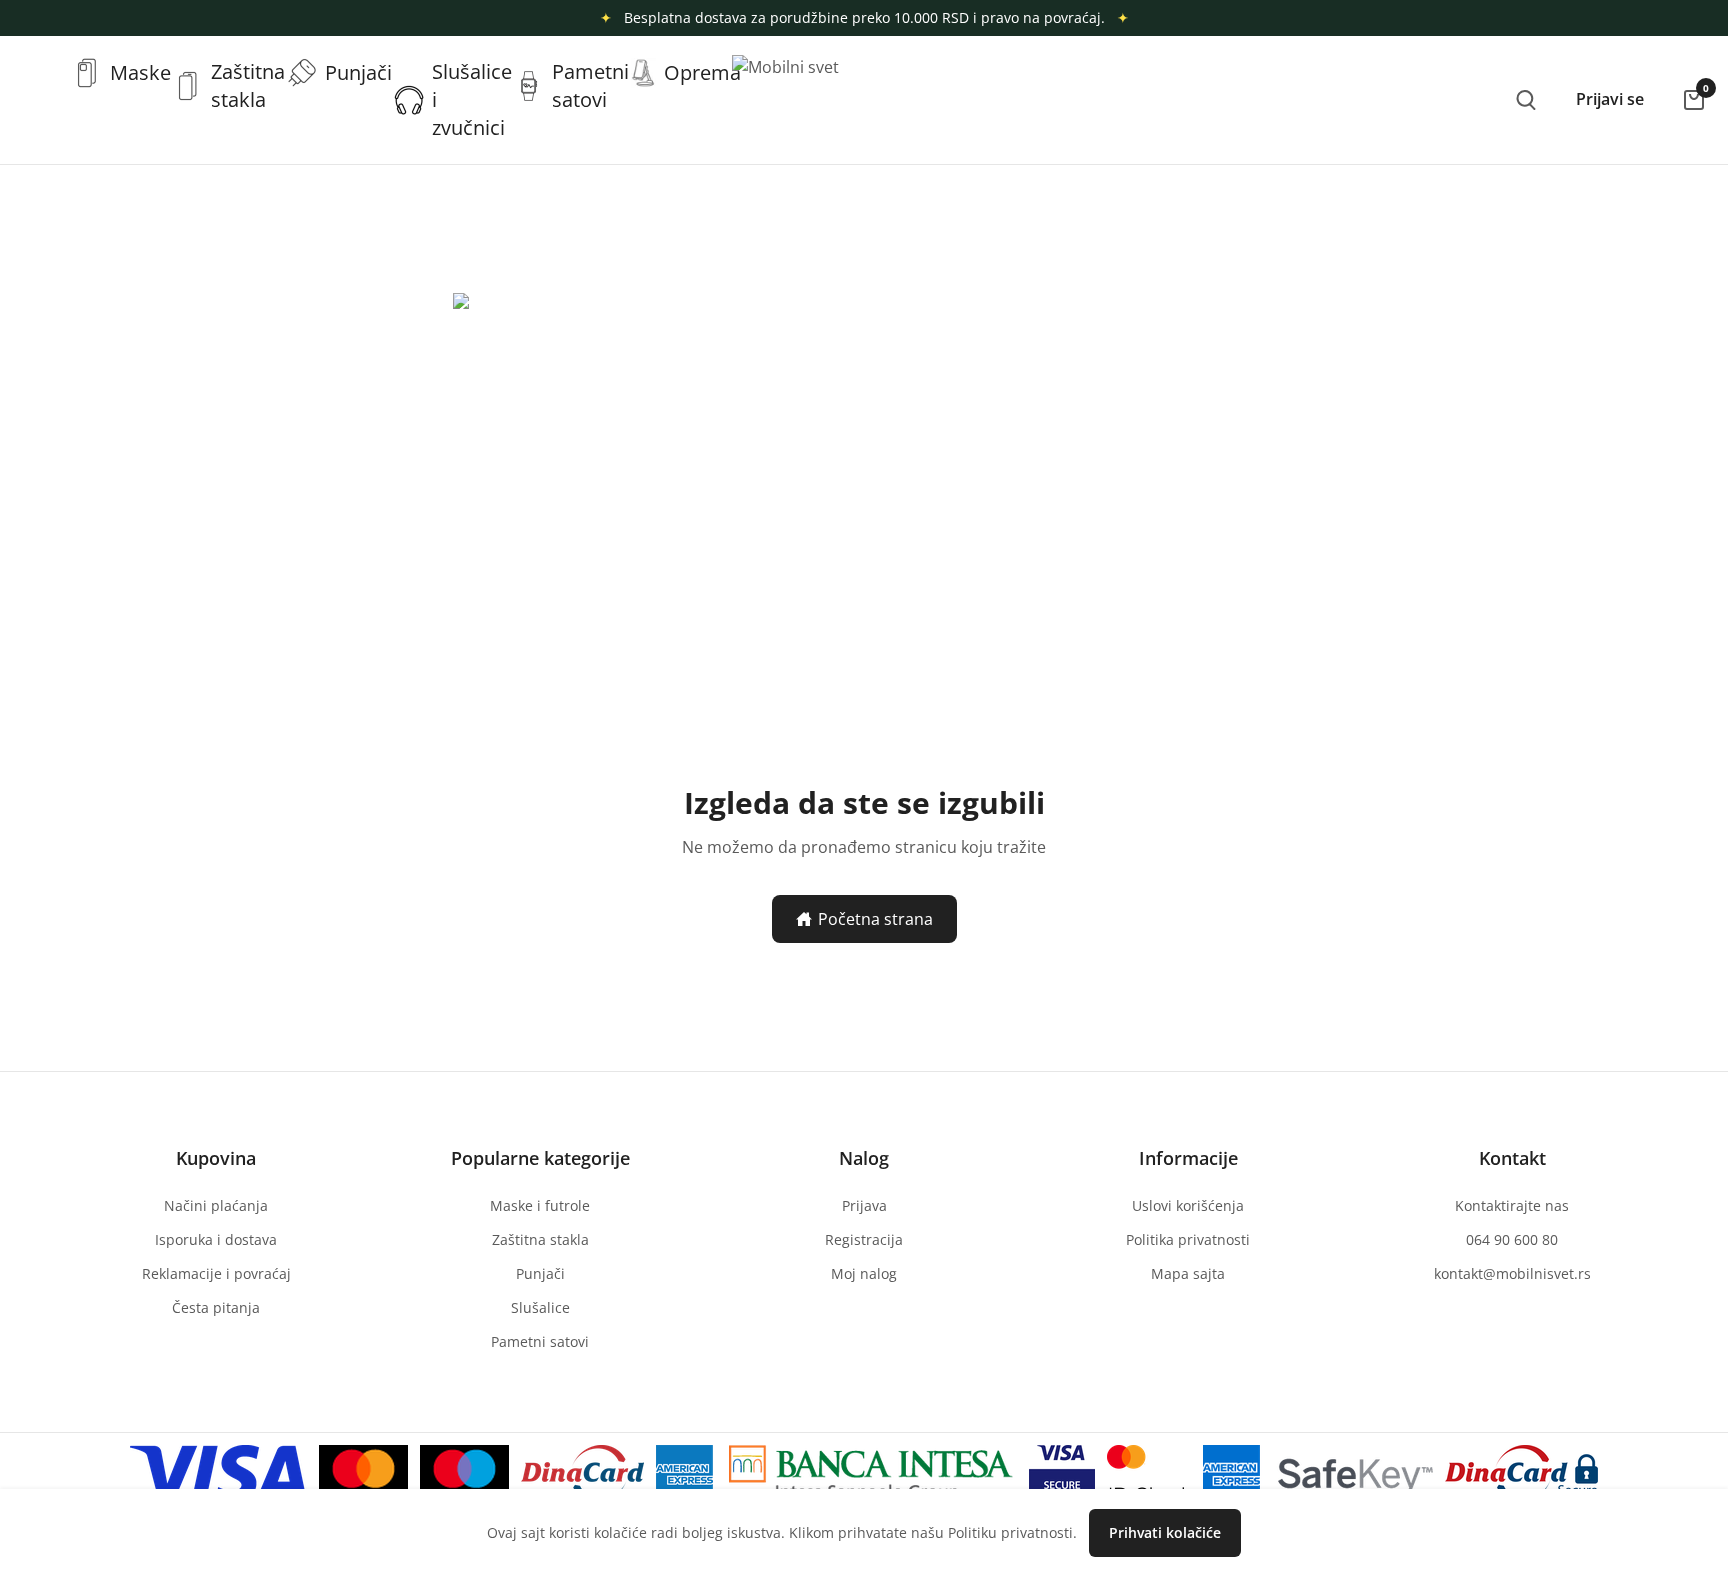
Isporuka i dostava (216, 1239)
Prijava (864, 1205)
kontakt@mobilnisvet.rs (1512, 1273)
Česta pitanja (216, 1307)
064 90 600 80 (1512, 1239)
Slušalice (540, 1307)
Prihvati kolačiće (1165, 1532)
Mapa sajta (1188, 1273)
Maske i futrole (540, 1205)
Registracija (864, 1239)
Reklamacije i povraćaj (216, 1273)
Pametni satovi (540, 1341)
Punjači (540, 1273)
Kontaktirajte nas (1512, 1205)
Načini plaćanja (216, 1205)
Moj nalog (864, 1273)
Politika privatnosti (1188, 1239)
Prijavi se (1610, 99)
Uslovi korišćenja (1188, 1205)
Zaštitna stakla (540, 1239)
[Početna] (40, 73)
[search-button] (1526, 100)
